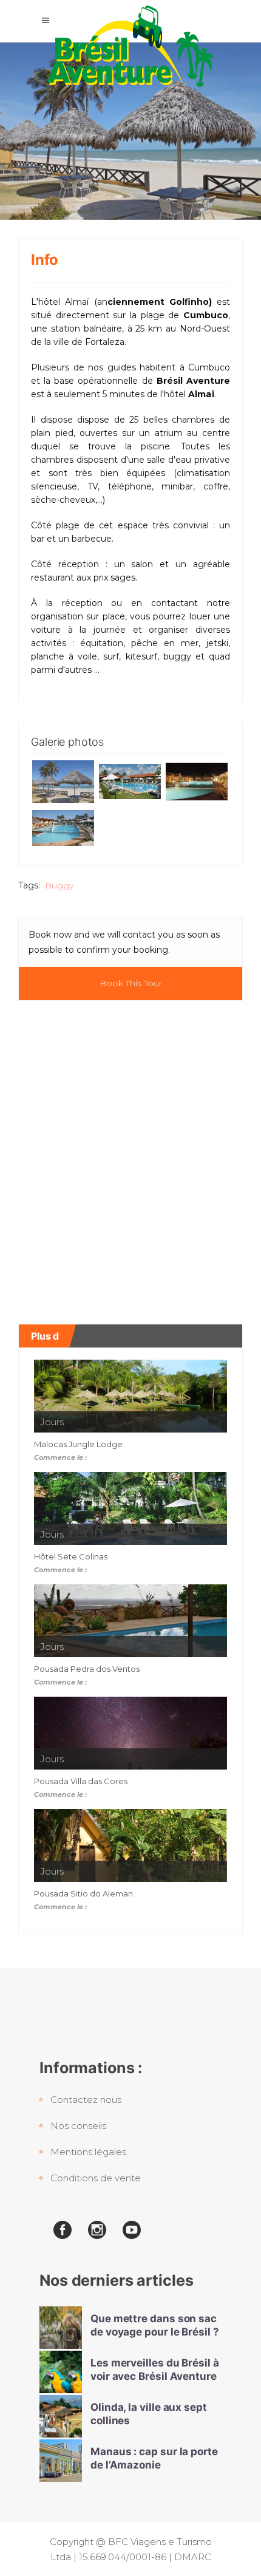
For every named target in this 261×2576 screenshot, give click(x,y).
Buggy (59, 885)
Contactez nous (86, 2100)
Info (45, 260)
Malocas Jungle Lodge (78, 1444)
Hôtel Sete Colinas (71, 1556)
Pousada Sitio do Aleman (83, 1893)
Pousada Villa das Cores (81, 1781)
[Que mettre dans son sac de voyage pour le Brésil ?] (61, 2328)
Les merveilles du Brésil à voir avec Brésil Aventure (155, 2369)
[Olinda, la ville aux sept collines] (61, 2416)
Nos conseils (78, 2126)
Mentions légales (88, 2152)
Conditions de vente (96, 2178)
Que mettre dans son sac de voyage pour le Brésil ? (155, 2325)
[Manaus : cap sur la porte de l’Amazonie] (61, 2461)
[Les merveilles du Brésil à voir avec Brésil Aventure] (61, 2372)
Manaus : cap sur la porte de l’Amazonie (154, 2458)
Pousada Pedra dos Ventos (87, 1669)
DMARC (193, 2557)
